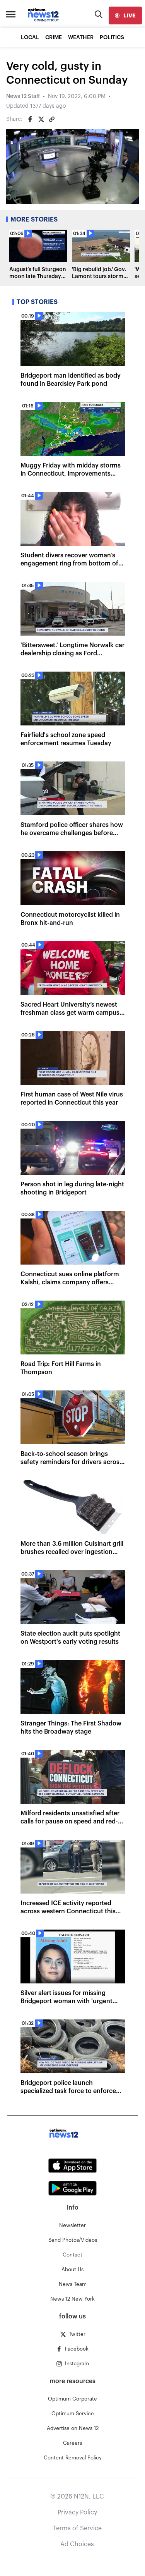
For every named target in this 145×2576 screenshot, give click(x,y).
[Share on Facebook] (30, 119)
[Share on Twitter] (41, 119)
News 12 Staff (23, 96)
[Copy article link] (52, 119)
